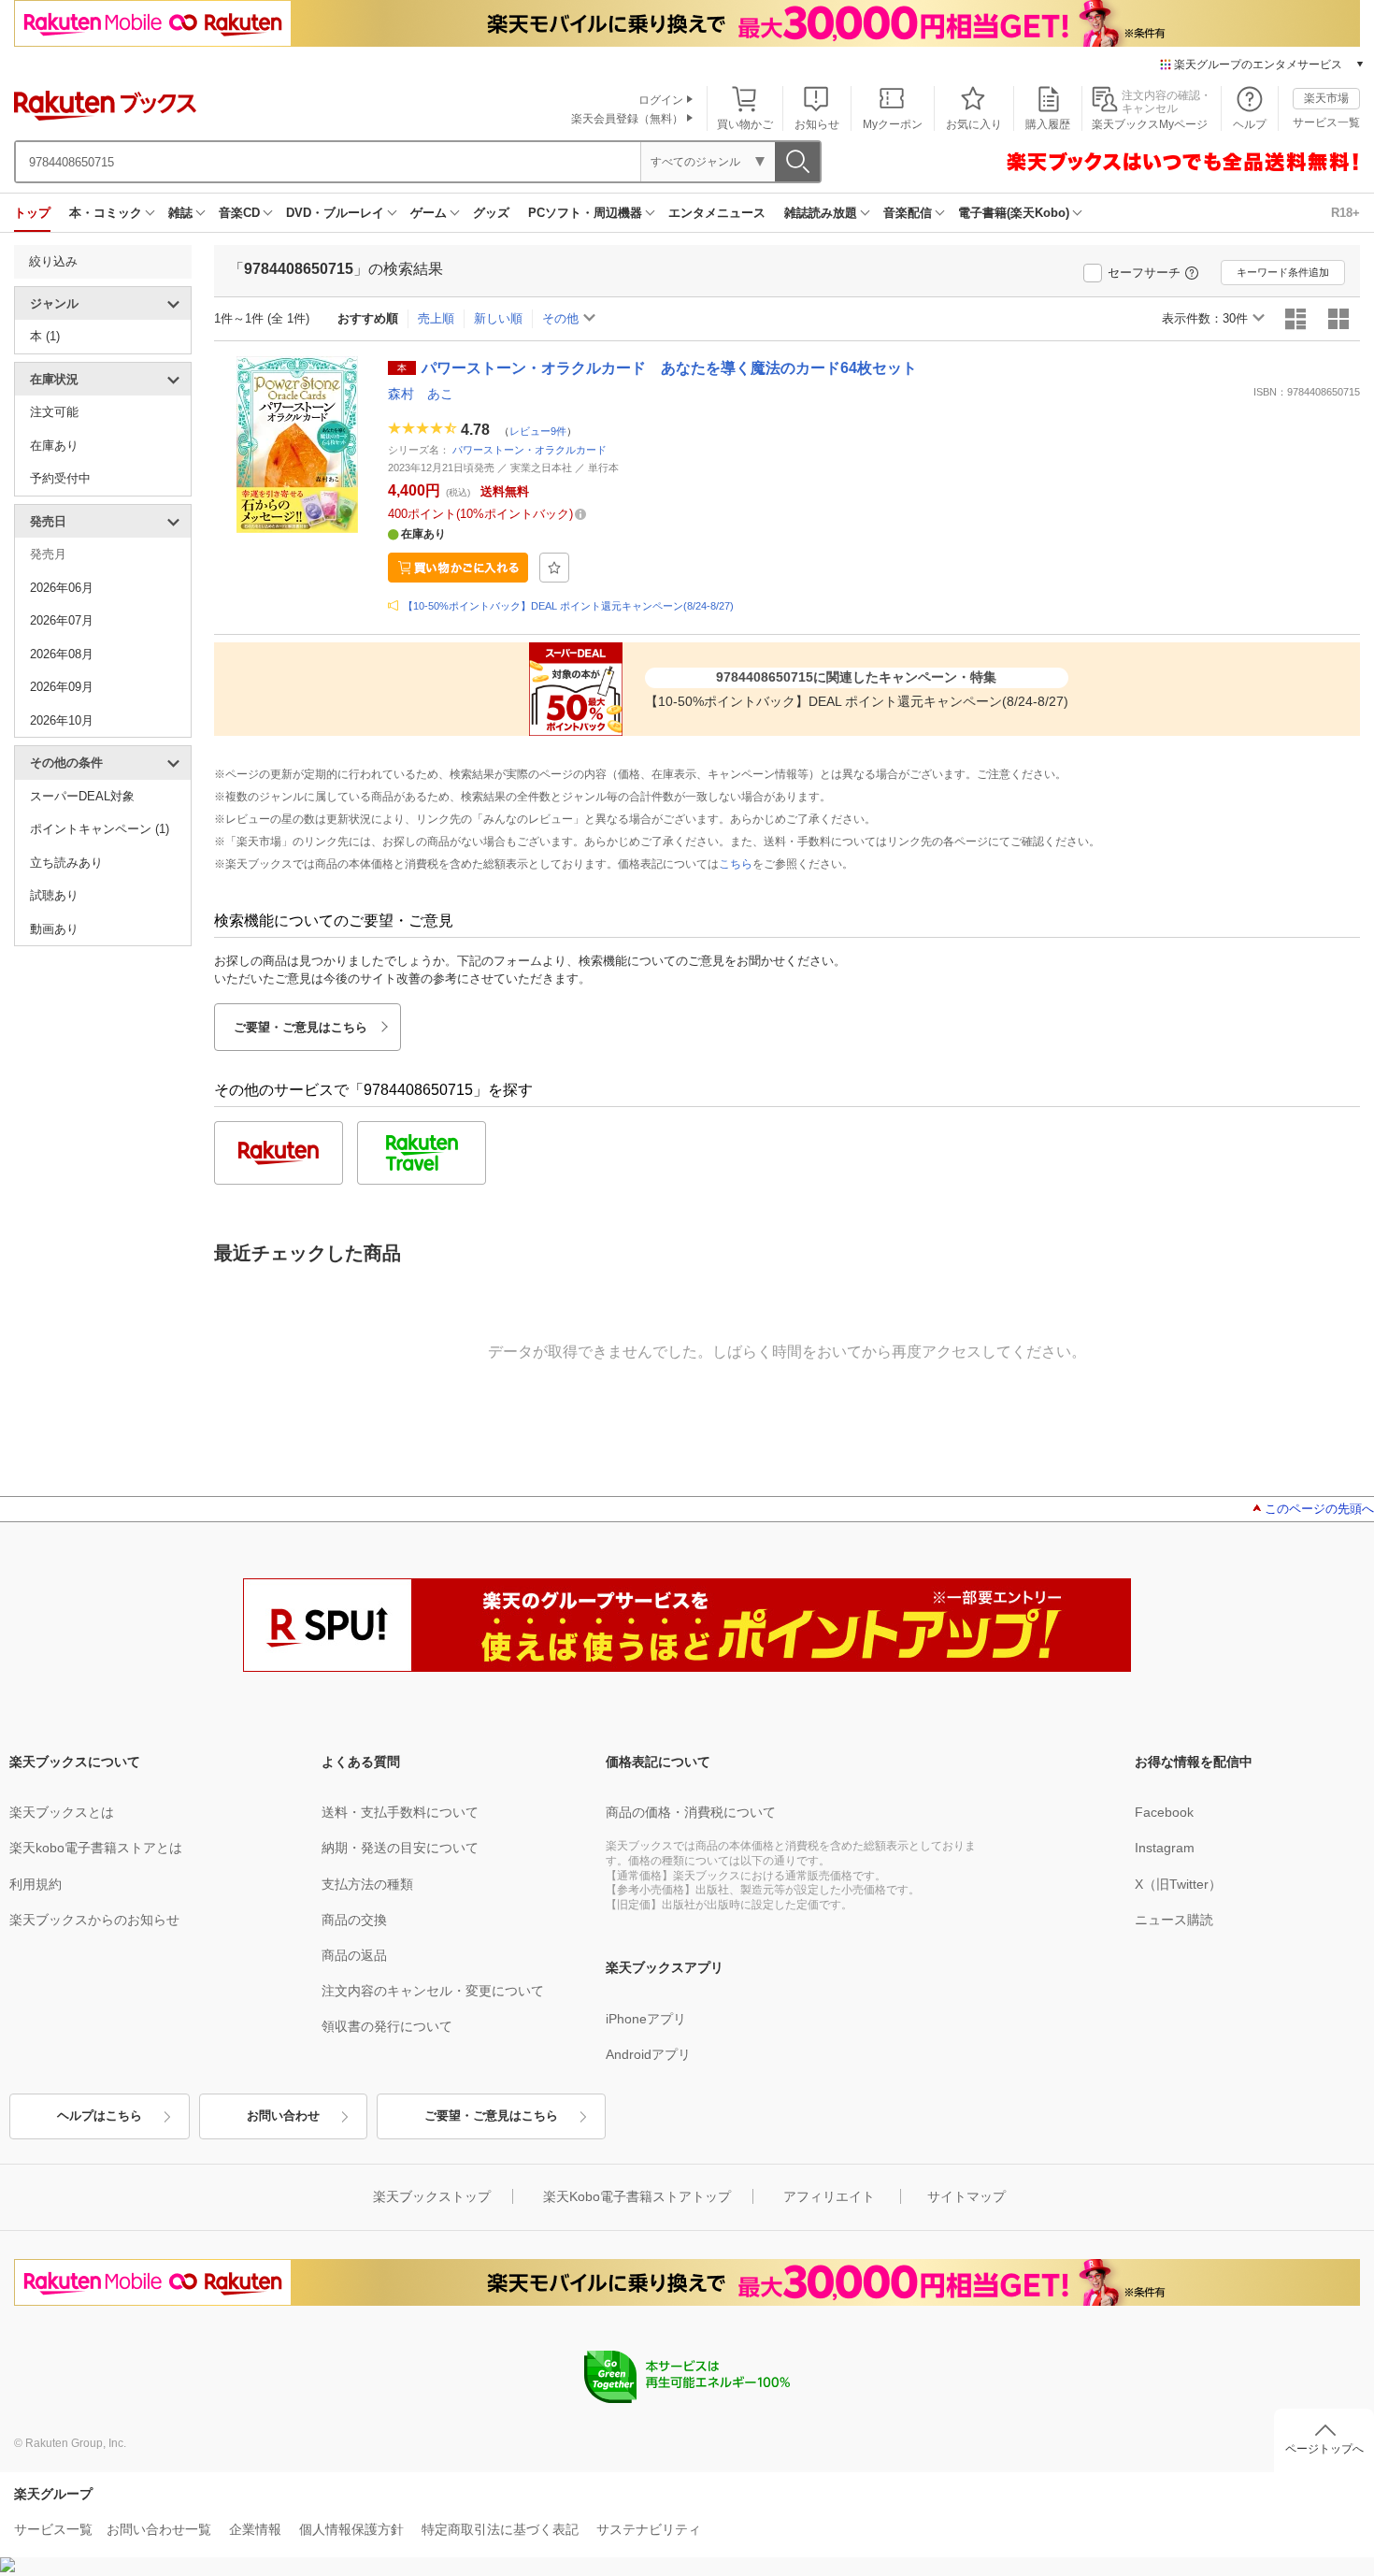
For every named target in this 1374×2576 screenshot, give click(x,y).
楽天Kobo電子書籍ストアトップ (637, 2196)
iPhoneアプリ (646, 2019)
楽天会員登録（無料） (627, 119)
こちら (736, 864)
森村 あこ (421, 394)
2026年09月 (62, 687)
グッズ (491, 213)
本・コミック (106, 213)
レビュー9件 (538, 430)
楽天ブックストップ (432, 2196)
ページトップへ (1324, 2449)
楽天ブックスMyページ (1150, 124)
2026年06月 (62, 588)
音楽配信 (908, 213)
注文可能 (54, 412)
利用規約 (36, 1884)
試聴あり (54, 895)
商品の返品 (354, 1955)
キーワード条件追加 (1283, 272)
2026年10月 (62, 720)
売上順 (436, 318)
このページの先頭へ (1319, 1509)
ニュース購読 (1174, 1920)
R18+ (1345, 213)
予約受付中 (60, 478)
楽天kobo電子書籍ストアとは (96, 1848)
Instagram (1165, 1848)
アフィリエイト (829, 2196)
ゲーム (429, 213)
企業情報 (255, 2529)
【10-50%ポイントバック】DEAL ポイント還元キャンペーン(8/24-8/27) (568, 606)
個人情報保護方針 (351, 2529)
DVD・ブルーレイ (335, 213)
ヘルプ (1250, 124)
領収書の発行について (387, 2026)
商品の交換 (354, 1920)
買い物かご (745, 124)
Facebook (1164, 1812)
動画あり (54, 929)
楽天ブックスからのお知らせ (94, 1920)
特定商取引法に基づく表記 (500, 2529)
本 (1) (45, 336)
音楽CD (239, 213)
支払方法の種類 (367, 1884)
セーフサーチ (1144, 273)
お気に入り (974, 124)
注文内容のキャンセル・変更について (433, 1991)
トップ (32, 213)
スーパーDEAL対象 (82, 796)
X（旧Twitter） (1178, 1884)
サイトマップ (966, 2196)
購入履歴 (1048, 124)
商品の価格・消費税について (691, 1812)
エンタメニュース (717, 213)
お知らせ (817, 124)
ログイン (661, 100)
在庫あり (54, 446)
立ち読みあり (66, 863)
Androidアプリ (648, 2054)
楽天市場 (1326, 98)
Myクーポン (893, 124)
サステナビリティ (649, 2529)
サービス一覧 (1326, 122)
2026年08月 (62, 654)
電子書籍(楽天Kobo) (1014, 213)
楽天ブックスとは (62, 1812)
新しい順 (498, 318)
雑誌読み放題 (821, 213)
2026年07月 (62, 620)
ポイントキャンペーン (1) (100, 829)
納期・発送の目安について (400, 1848)
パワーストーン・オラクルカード (530, 450)
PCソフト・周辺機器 (585, 213)
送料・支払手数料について (400, 1812)
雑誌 (180, 213)
